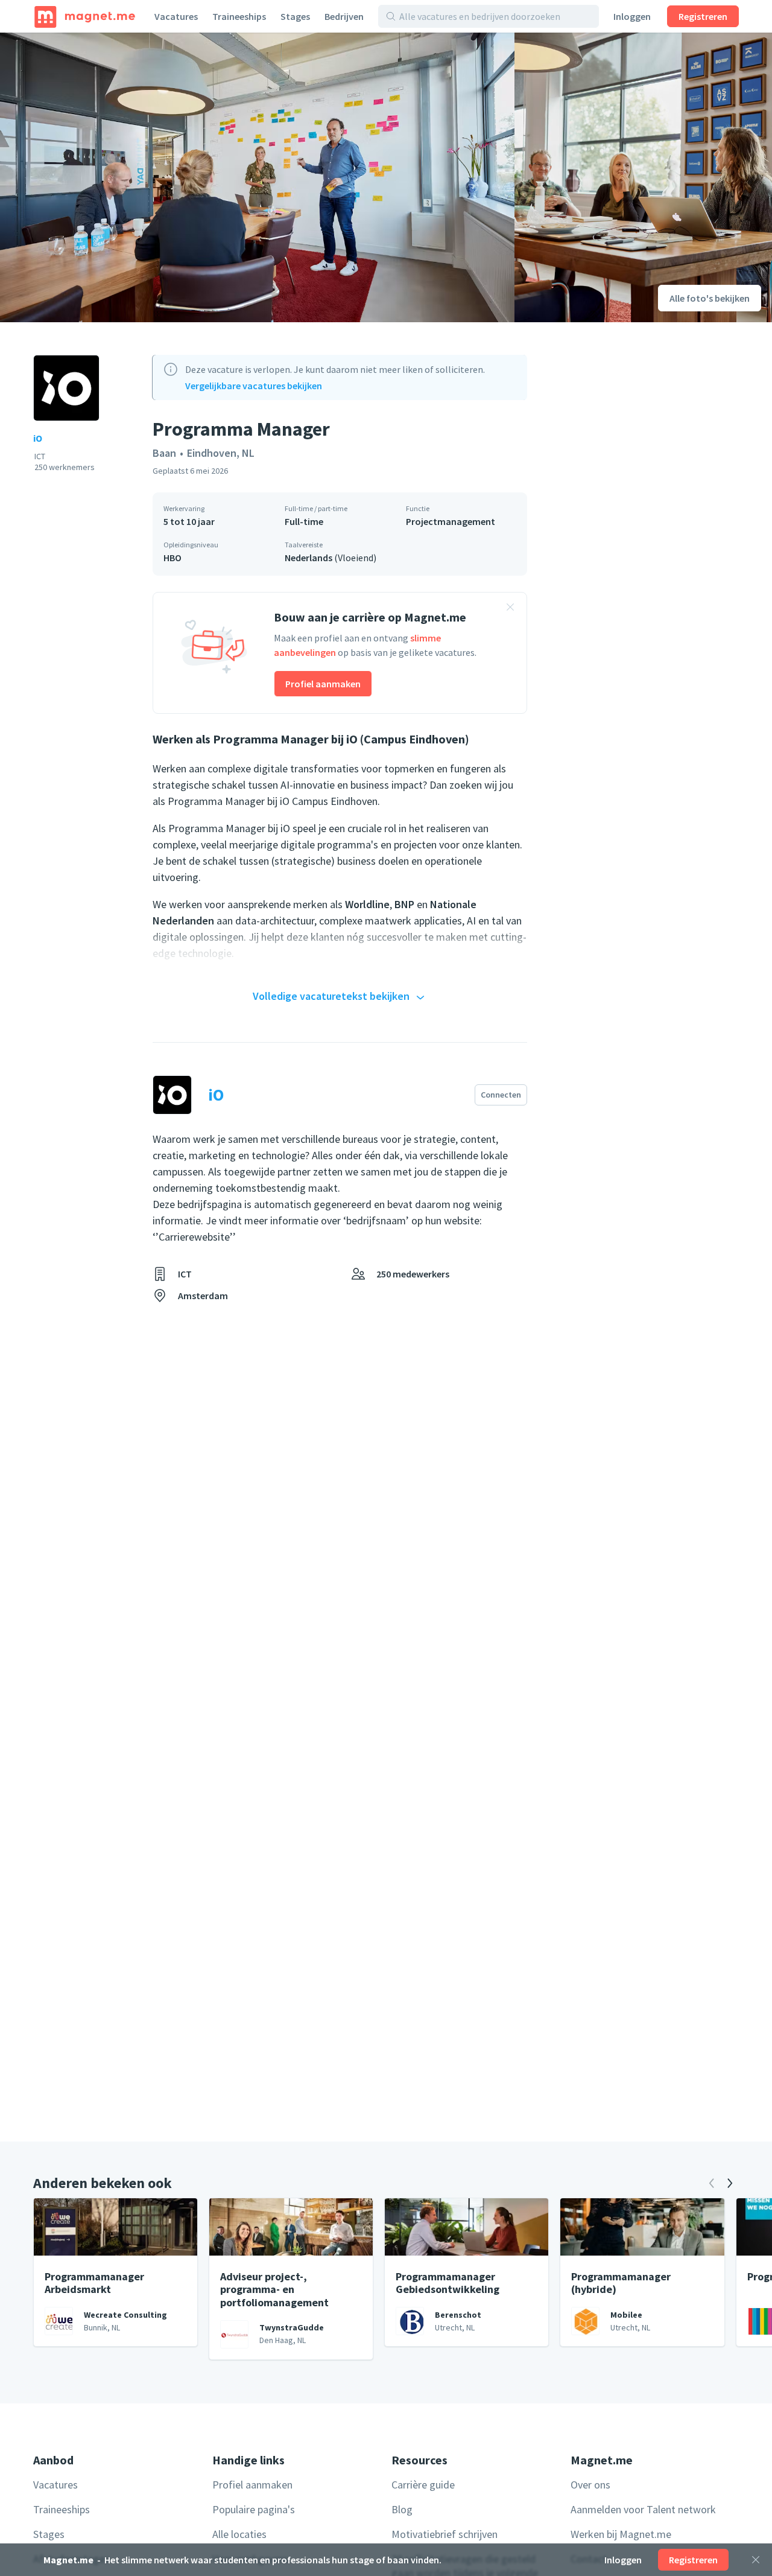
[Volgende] (730, 2183)
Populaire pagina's (254, 2509)
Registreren (703, 16)
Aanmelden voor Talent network (643, 2509)
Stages (295, 16)
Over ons (590, 2485)
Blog (402, 2509)
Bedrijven (344, 16)
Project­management (451, 521)
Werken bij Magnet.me (621, 2534)
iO (38, 438)
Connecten (501, 1095)
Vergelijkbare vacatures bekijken (254, 386)
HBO (172, 558)
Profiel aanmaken (323, 684)
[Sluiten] (756, 2560)
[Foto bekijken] (257, 177)
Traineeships (239, 16)
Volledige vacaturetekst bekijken (331, 996)
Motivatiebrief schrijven (445, 2534)
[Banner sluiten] (510, 609)
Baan (164, 453)
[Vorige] (712, 2183)
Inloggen (632, 16)
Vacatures (176, 16)
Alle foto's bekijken (710, 298)
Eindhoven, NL (221, 453)
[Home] (85, 16)
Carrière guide (423, 2485)
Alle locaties (239, 2534)
